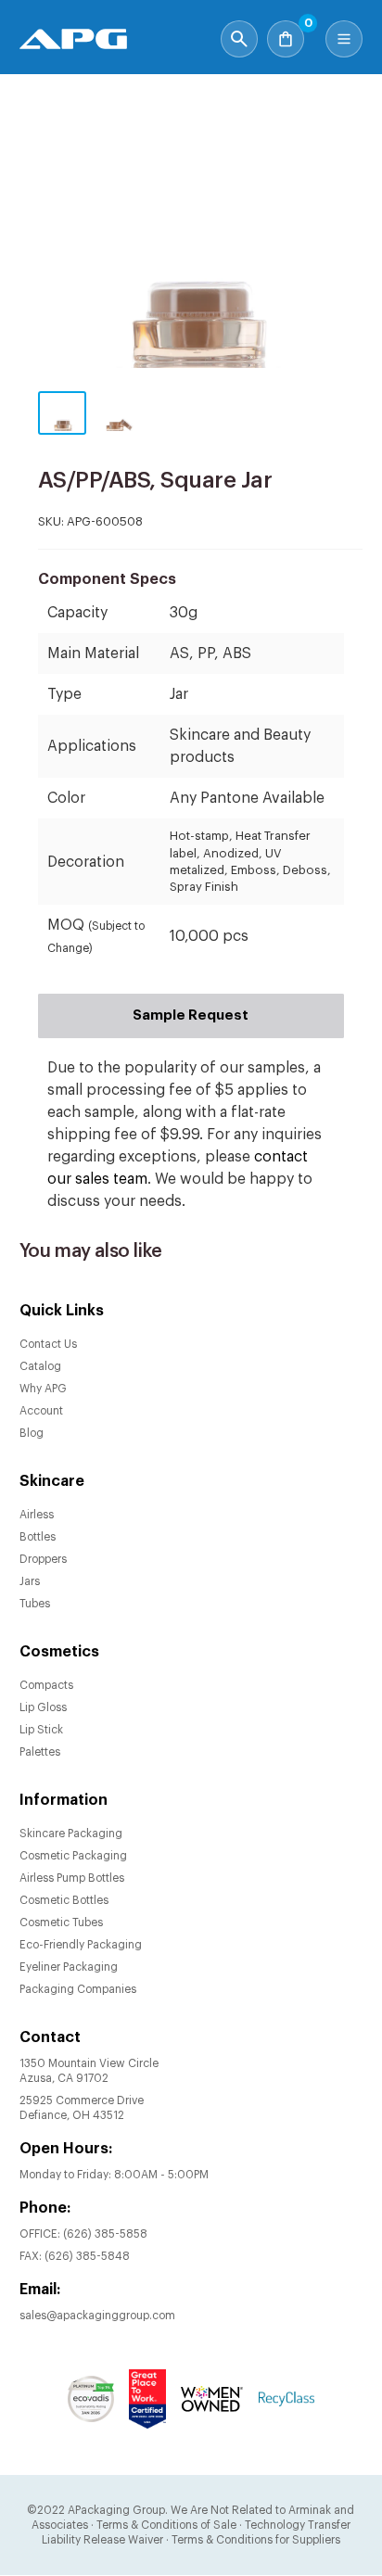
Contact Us (48, 1344)
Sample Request (191, 1015)
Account (41, 1411)
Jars (30, 1581)
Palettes (40, 1752)
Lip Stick (41, 1730)
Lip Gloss (43, 1707)
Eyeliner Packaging (69, 1967)
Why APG (43, 1389)
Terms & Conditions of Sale (166, 2525)
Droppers (43, 1559)
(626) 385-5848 (87, 2256)
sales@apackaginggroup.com (97, 2316)
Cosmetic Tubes (61, 1922)
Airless (37, 1515)
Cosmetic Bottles (64, 1900)
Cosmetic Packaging (73, 1856)
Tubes (35, 1604)
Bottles (38, 1537)
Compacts (46, 1685)
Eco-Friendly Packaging (81, 1945)
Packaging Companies (78, 1989)
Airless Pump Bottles (72, 1878)
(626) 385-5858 (105, 2234)
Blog (32, 1433)
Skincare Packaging (71, 1834)
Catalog (40, 1366)
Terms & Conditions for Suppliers (256, 2540)
